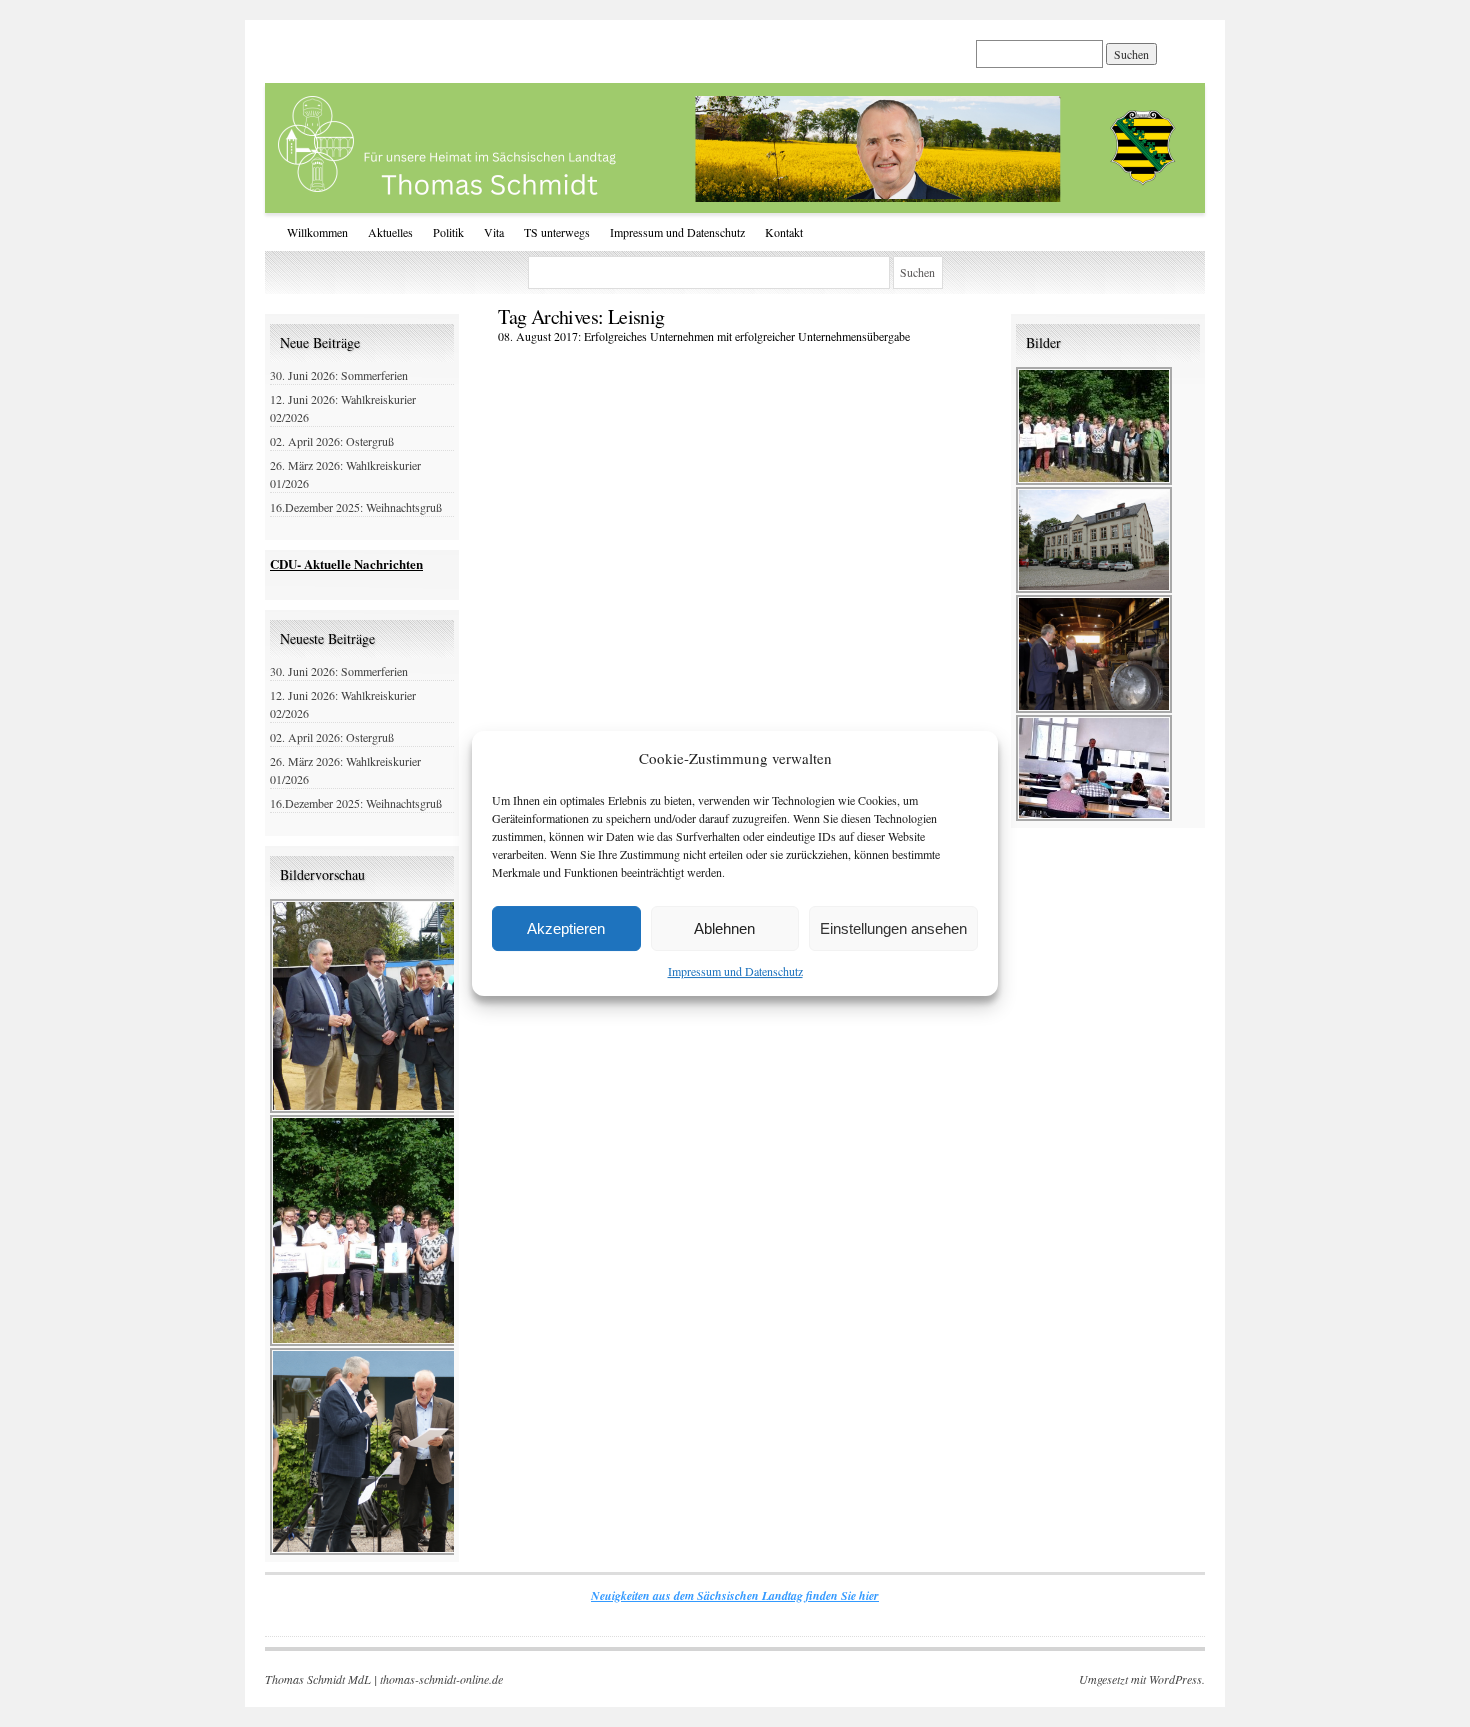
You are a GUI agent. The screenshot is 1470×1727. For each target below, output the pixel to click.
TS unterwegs (557, 232)
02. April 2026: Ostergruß (332, 441)
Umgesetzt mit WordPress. (1142, 1679)
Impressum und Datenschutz (735, 971)
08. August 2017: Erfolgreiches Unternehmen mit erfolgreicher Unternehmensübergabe (704, 336)
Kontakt (784, 232)
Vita (494, 232)
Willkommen (317, 232)
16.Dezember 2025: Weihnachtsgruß (356, 507)
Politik (448, 232)
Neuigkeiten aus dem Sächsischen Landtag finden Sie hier (735, 1595)
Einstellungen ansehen (893, 928)
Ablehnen (724, 928)
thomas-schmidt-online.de (441, 1679)
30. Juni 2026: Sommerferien (339, 375)
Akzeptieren (566, 928)
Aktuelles (390, 232)
